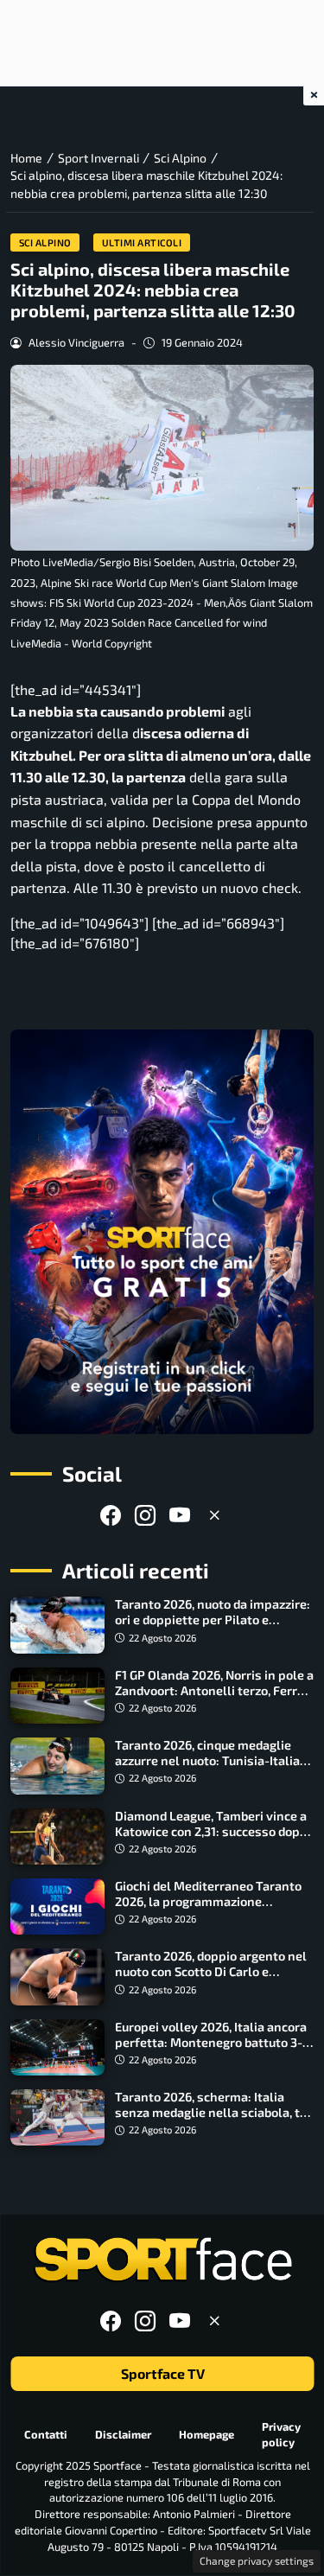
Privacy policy (281, 2435)
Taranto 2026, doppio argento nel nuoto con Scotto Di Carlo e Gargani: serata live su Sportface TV (211, 1979)
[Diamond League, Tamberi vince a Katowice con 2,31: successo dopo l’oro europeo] (57, 1836)
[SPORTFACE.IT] (162, 2260)
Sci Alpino (45, 242)
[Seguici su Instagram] (145, 1515)
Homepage (206, 2434)
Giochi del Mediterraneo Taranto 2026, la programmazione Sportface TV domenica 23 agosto (211, 1901)
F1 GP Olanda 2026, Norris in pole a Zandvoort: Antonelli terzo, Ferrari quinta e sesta (214, 1690)
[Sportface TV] (162, 1232)
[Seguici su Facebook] (111, 1515)
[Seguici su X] (214, 1515)
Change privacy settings (257, 2560)
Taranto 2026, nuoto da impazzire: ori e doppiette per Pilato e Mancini (213, 1620)
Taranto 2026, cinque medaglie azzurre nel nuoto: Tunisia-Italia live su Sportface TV (207, 1760)
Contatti (46, 2434)
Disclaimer (123, 2434)
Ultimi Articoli (142, 242)
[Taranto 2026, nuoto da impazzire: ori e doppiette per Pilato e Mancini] (57, 1625)
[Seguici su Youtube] (180, 1515)
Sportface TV (162, 2374)
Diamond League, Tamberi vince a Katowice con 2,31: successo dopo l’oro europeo (211, 1831)
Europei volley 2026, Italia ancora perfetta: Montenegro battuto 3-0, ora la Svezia (214, 2042)
